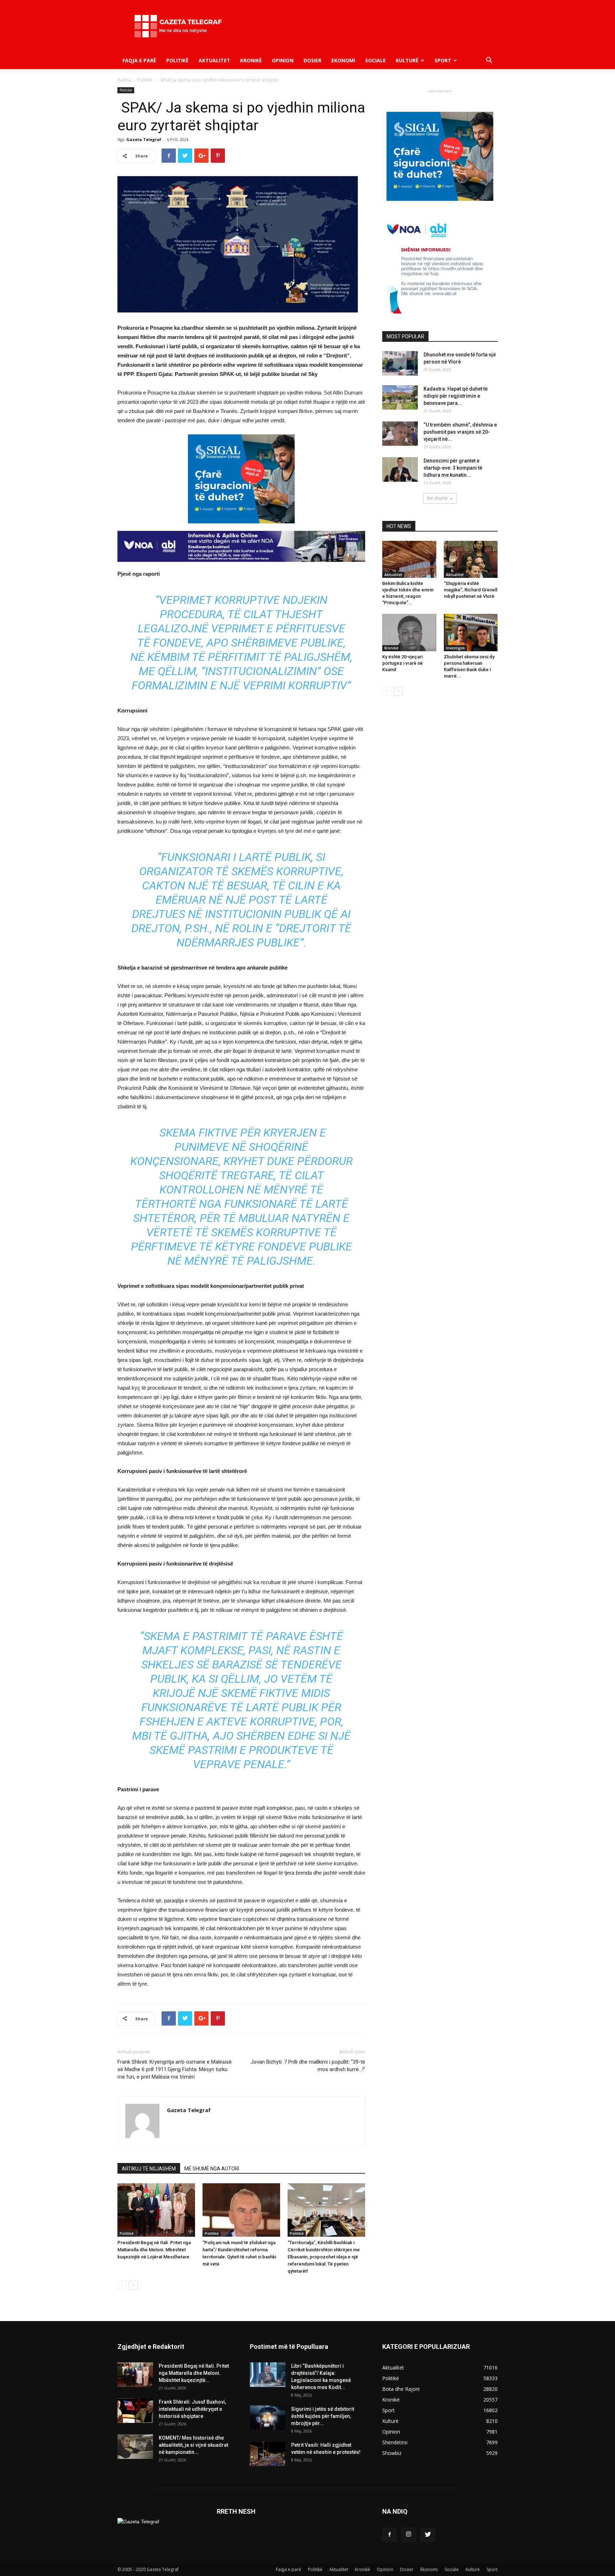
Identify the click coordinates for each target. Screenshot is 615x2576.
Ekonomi (343, 60)
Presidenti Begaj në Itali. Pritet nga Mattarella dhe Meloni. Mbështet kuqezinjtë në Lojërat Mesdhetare (154, 2250)
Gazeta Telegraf (144, 139)
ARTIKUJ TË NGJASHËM (149, 2169)
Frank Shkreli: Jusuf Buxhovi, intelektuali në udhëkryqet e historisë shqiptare (192, 2409)
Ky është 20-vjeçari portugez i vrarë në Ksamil (403, 663)
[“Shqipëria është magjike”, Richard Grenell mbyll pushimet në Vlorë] (471, 559)
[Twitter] (428, 2535)
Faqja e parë (139, 60)
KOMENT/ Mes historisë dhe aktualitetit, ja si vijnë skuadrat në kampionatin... (193, 2445)
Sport (443, 60)
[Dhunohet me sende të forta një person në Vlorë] (400, 363)
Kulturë (407, 60)
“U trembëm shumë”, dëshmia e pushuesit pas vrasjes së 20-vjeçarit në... (460, 432)
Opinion (283, 60)
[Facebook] (389, 2535)
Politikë (177, 60)
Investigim (455, 648)
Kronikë (251, 60)
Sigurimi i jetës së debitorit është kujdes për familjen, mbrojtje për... (323, 2416)
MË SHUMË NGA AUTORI (212, 2169)
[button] (489, 61)
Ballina (124, 80)
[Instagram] (409, 2535)
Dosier (312, 60)
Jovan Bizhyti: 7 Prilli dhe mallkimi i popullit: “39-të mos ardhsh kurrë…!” (308, 2066)
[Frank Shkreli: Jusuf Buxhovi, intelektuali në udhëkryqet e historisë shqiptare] (135, 2411)
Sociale (375, 60)
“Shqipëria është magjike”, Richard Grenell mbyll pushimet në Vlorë (471, 590)
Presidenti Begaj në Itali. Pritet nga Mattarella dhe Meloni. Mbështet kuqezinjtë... (194, 2373)
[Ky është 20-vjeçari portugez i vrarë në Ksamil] (409, 632)
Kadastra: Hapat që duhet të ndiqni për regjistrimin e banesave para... (456, 396)
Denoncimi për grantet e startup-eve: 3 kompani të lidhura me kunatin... (453, 468)
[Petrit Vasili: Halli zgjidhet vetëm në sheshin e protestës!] (268, 2454)
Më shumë (437, 498)
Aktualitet (214, 60)
